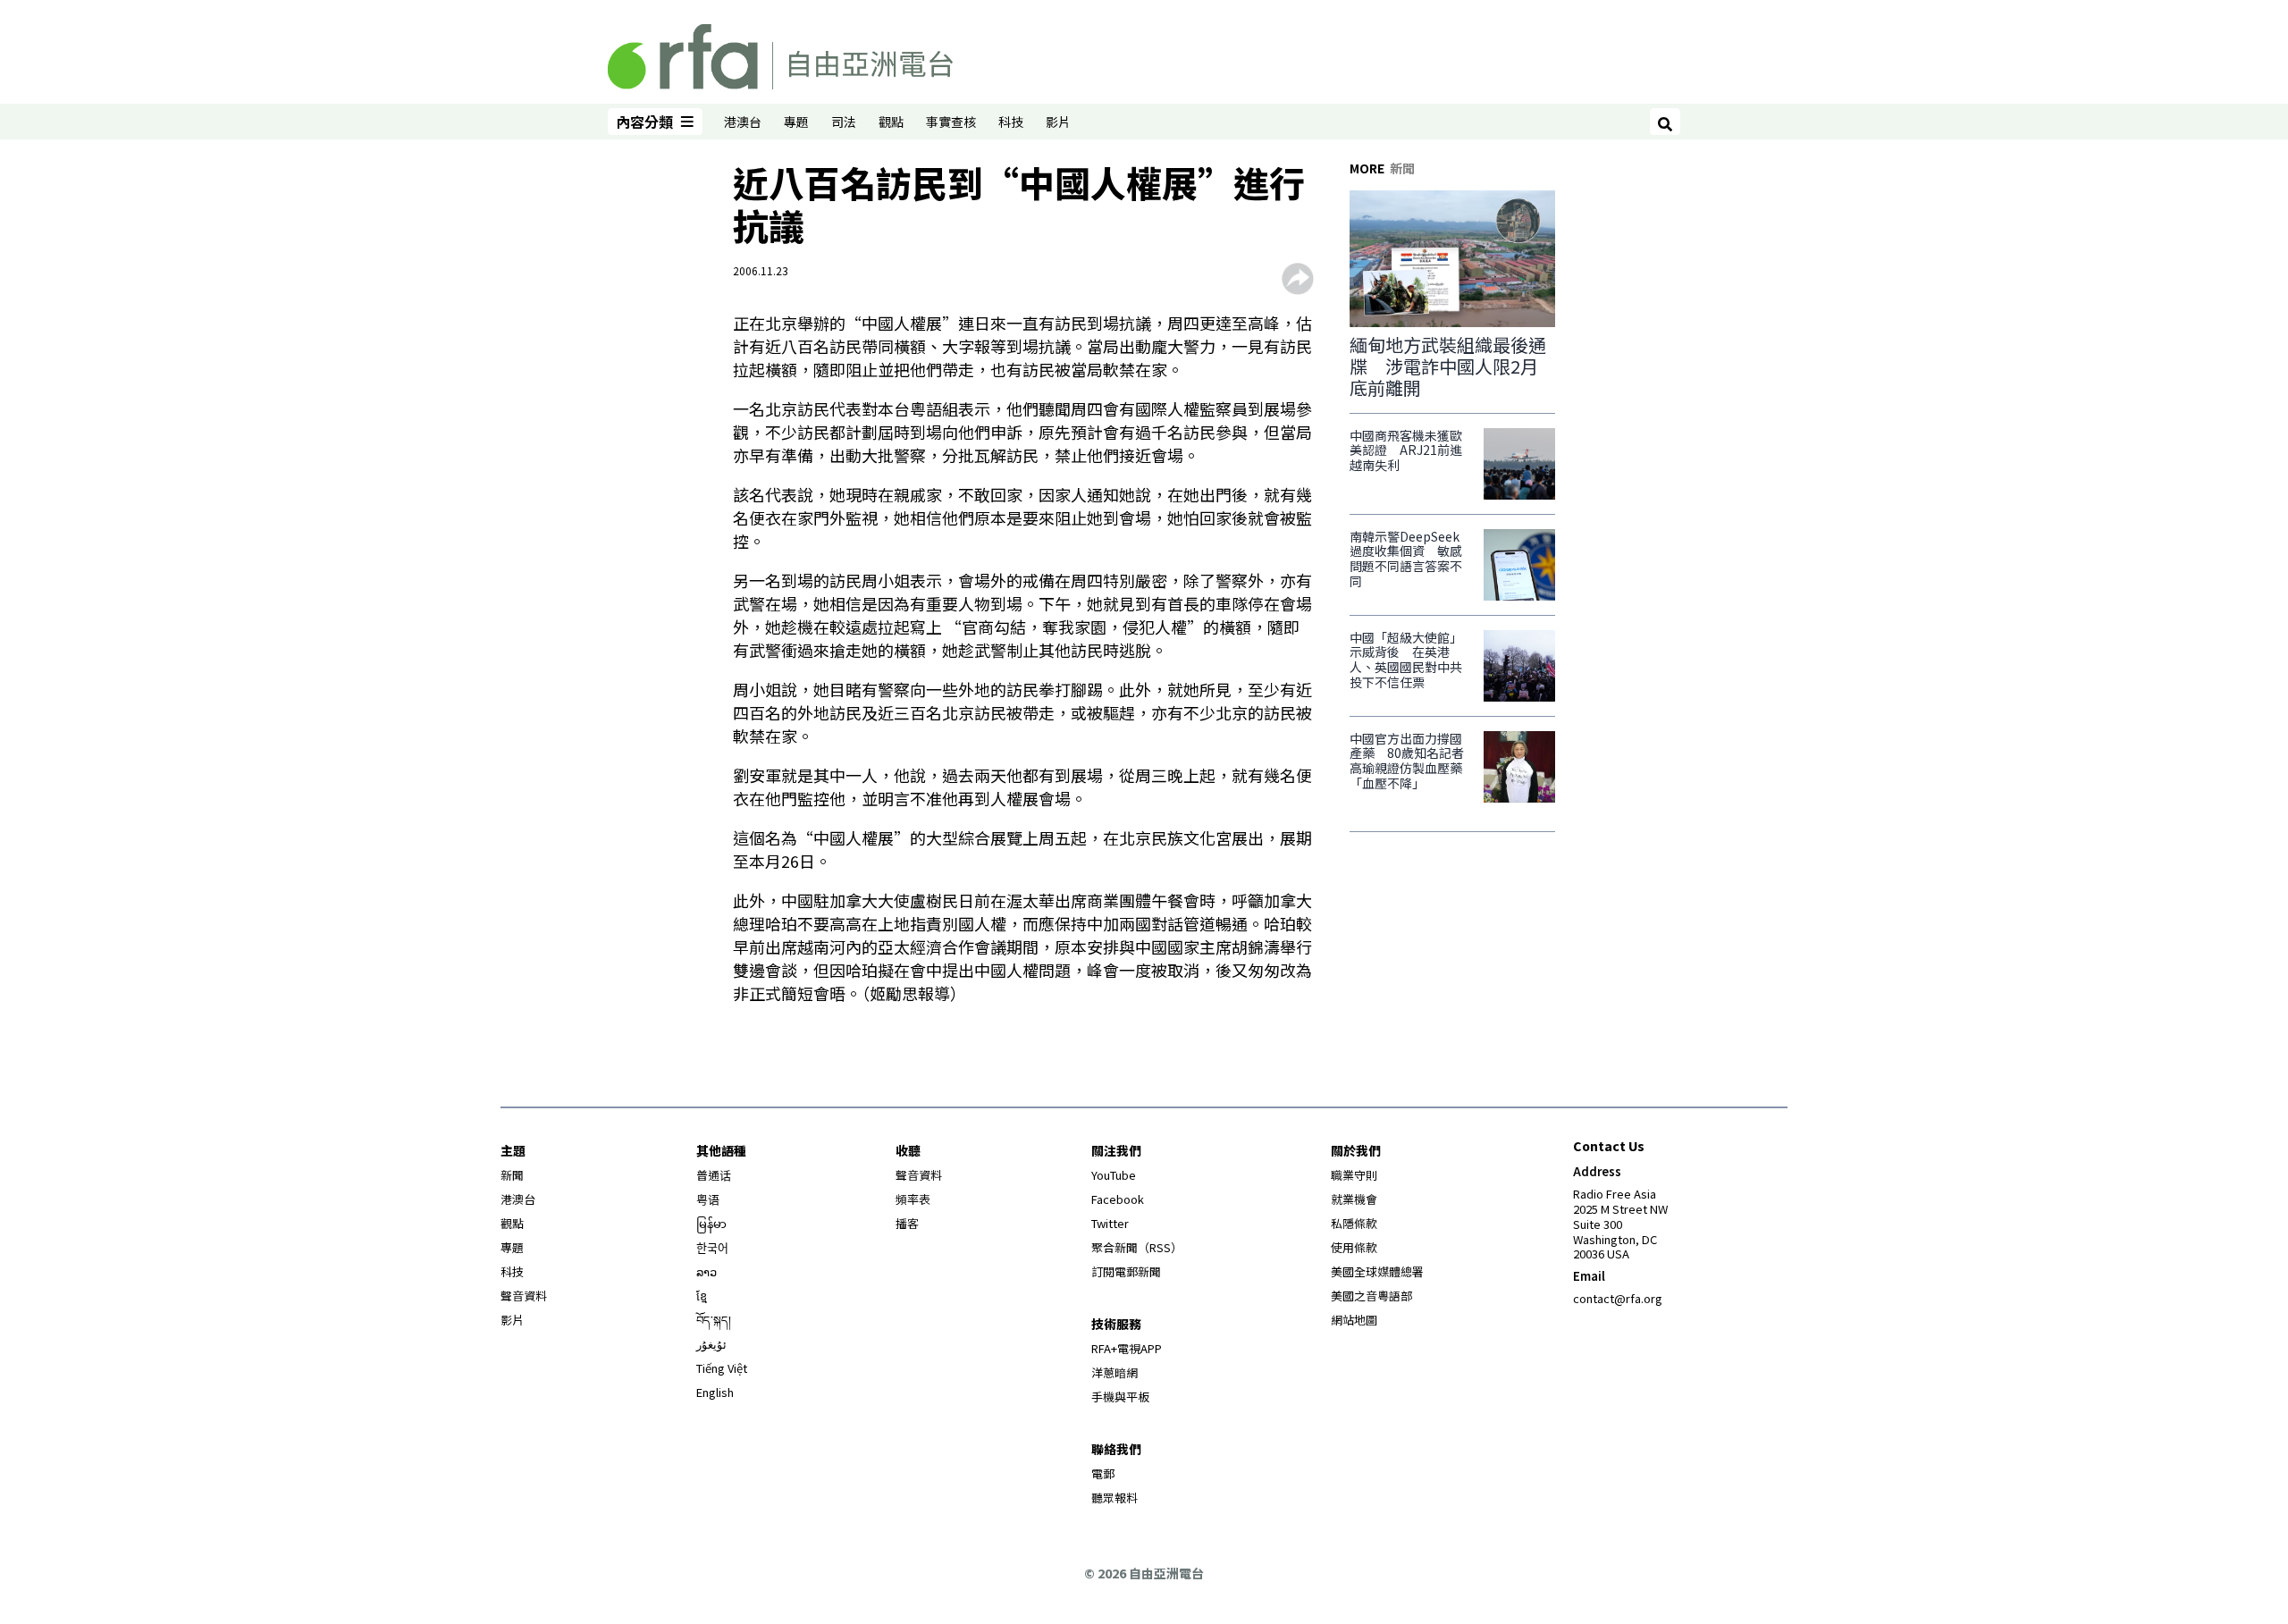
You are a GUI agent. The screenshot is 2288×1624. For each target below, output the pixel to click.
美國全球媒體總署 (1377, 1271)
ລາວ (707, 1271)
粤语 (708, 1199)
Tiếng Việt (722, 1368)
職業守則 (1354, 1175)
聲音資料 (524, 1296)
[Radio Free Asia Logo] (780, 54)
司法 (844, 122)
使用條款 (1354, 1247)
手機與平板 (1120, 1397)
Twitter (1110, 1223)
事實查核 (951, 122)
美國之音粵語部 (1371, 1296)
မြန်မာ (711, 1223)
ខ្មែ (702, 1296)
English (715, 1392)
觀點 (891, 122)
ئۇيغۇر (711, 1344)
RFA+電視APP (1127, 1348)
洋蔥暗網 (1115, 1372)
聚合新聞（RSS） (1137, 1247)
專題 (796, 122)
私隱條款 (1354, 1223)
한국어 (712, 1247)
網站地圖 (1354, 1320)
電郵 (1103, 1473)
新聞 (512, 1175)
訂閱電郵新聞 (1126, 1271)
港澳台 (743, 122)
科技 (1011, 122)
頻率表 (913, 1199)
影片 (1058, 122)
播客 (907, 1223)
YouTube (1114, 1175)
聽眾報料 (1115, 1498)
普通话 (714, 1175)
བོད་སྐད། (714, 1320)
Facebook (1118, 1199)
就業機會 (1354, 1199)
